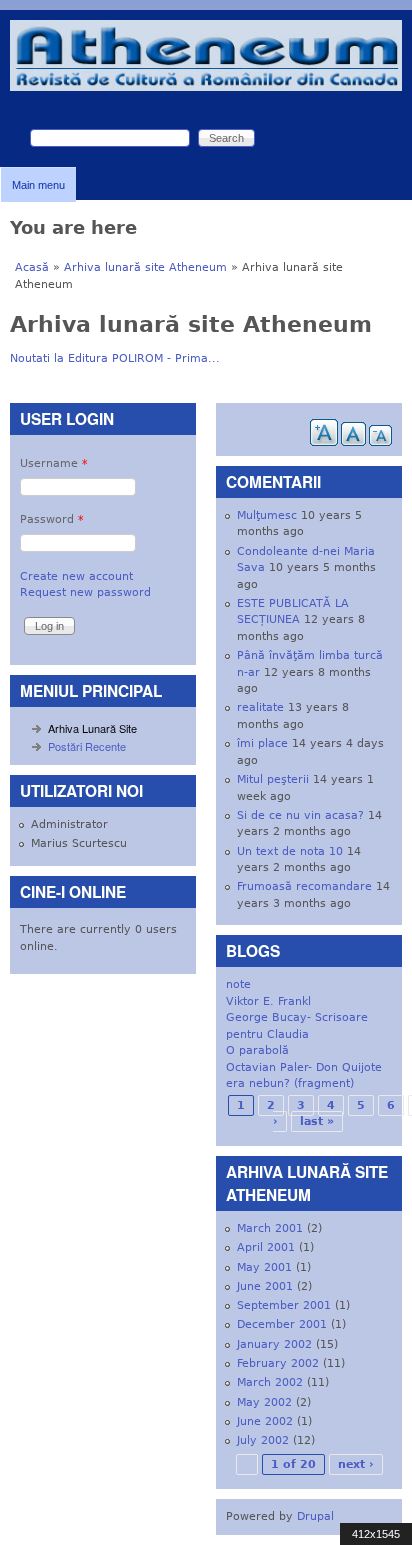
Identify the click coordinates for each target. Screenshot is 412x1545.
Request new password (85, 592)
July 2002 (263, 1440)
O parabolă (257, 1050)
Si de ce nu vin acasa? (300, 815)
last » (317, 1121)
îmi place (262, 743)
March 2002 (270, 1382)
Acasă (32, 267)
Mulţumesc (267, 515)
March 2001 (270, 1228)
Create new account (76, 576)
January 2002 (274, 1344)
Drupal (315, 1516)
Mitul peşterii (273, 779)
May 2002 (264, 1402)
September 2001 (284, 1305)
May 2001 (264, 1267)
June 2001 (265, 1286)
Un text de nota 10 (290, 851)
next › (356, 1464)
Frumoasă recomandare (304, 886)
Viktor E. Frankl (268, 1001)
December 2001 (282, 1324)
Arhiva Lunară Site (92, 728)
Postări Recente (87, 746)
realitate (260, 707)
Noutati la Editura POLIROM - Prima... (115, 358)
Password (52, 519)
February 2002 (278, 1363)
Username (54, 463)
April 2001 (266, 1247)
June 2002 (265, 1421)
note (238, 984)
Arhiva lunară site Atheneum (145, 267)
